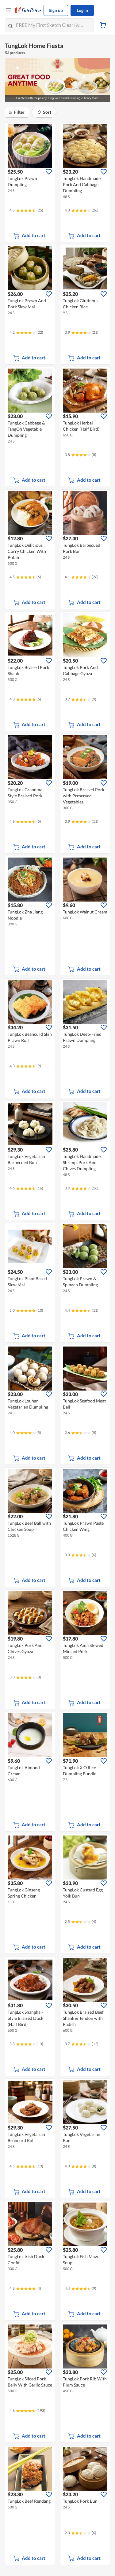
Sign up (56, 10)
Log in (82, 10)
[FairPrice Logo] (28, 10)
